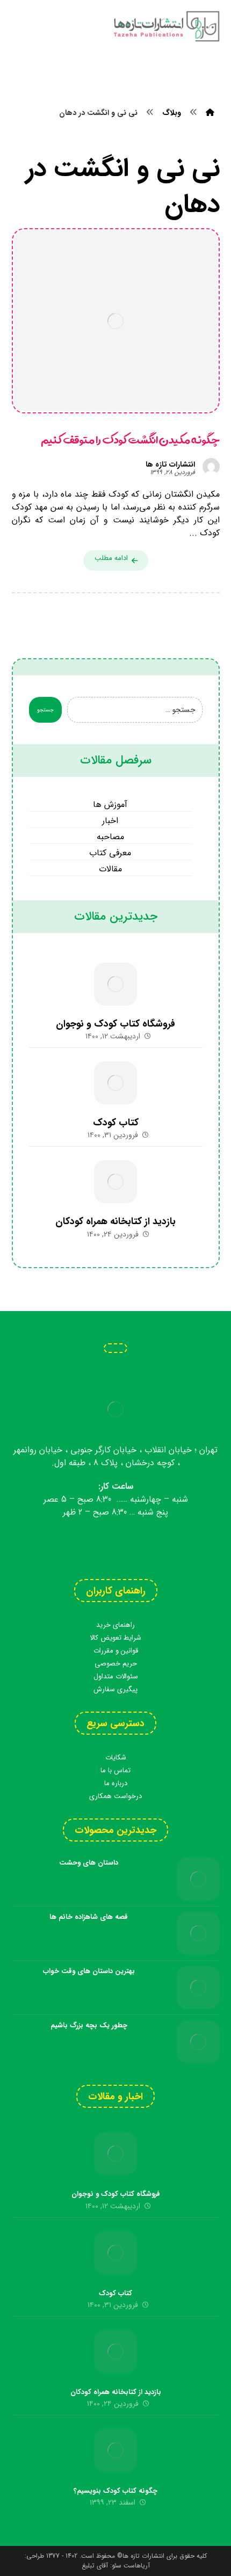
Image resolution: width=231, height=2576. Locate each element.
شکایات (116, 1758)
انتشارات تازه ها (170, 464)
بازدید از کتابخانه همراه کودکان (115, 1221)
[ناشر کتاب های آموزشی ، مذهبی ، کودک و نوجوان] (166, 26)
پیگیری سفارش (115, 1689)
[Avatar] (211, 467)
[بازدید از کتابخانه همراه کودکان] (115, 1182)
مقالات (110, 869)
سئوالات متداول (116, 1676)
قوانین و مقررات (116, 1651)
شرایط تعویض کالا (115, 1638)
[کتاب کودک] (115, 1083)
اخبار (110, 821)
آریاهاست (137, 2566)
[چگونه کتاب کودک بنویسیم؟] (115, 2450)
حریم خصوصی (116, 1664)
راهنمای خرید (115, 1625)
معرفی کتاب (110, 853)
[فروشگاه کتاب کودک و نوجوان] (115, 984)
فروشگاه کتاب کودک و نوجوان (115, 1024)
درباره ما (116, 1783)
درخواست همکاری (115, 1796)
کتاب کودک (116, 1123)
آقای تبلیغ (95, 2566)
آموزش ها (110, 805)
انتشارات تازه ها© (140, 2556)
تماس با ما (115, 1770)
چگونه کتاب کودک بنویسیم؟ (115, 2491)
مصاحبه (110, 837)
